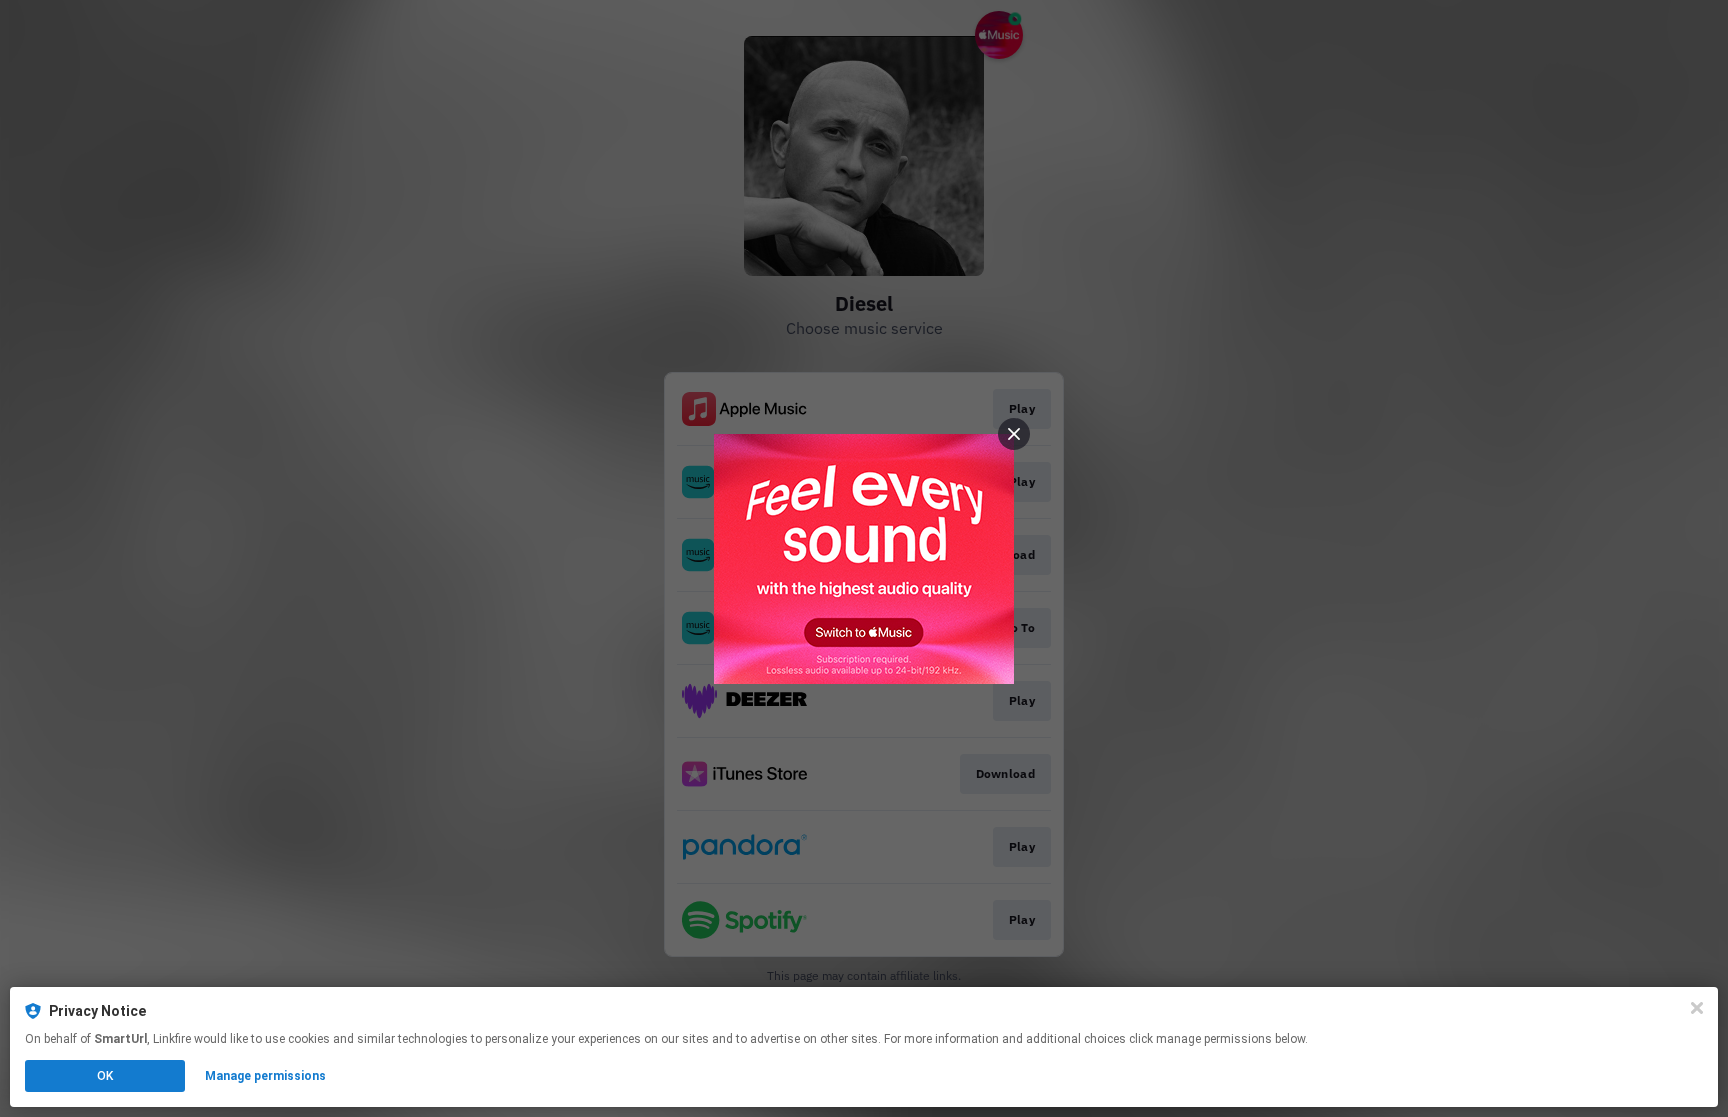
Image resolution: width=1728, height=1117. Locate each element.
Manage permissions (265, 1076)
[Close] (1697, 1008)
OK (105, 1076)
